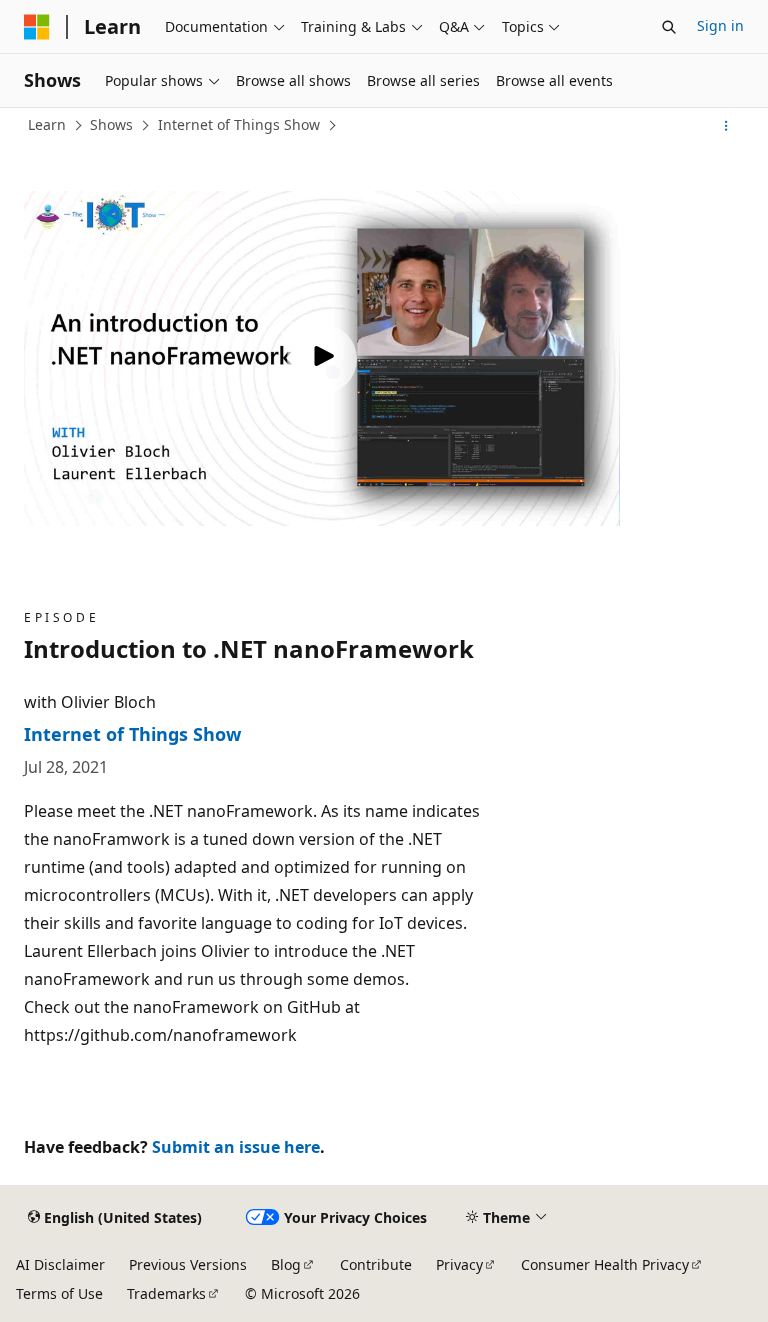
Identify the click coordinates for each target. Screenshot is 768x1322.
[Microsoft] (37, 27)
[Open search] (669, 27)
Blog (286, 1264)
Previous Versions (188, 1264)
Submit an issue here (236, 1147)
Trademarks (166, 1293)
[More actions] (726, 126)
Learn (47, 124)
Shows (111, 124)
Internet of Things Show (239, 124)
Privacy (459, 1264)
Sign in (720, 25)
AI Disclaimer (60, 1264)
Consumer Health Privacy (605, 1264)
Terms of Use (59, 1293)
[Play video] (322, 359)
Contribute (376, 1264)
